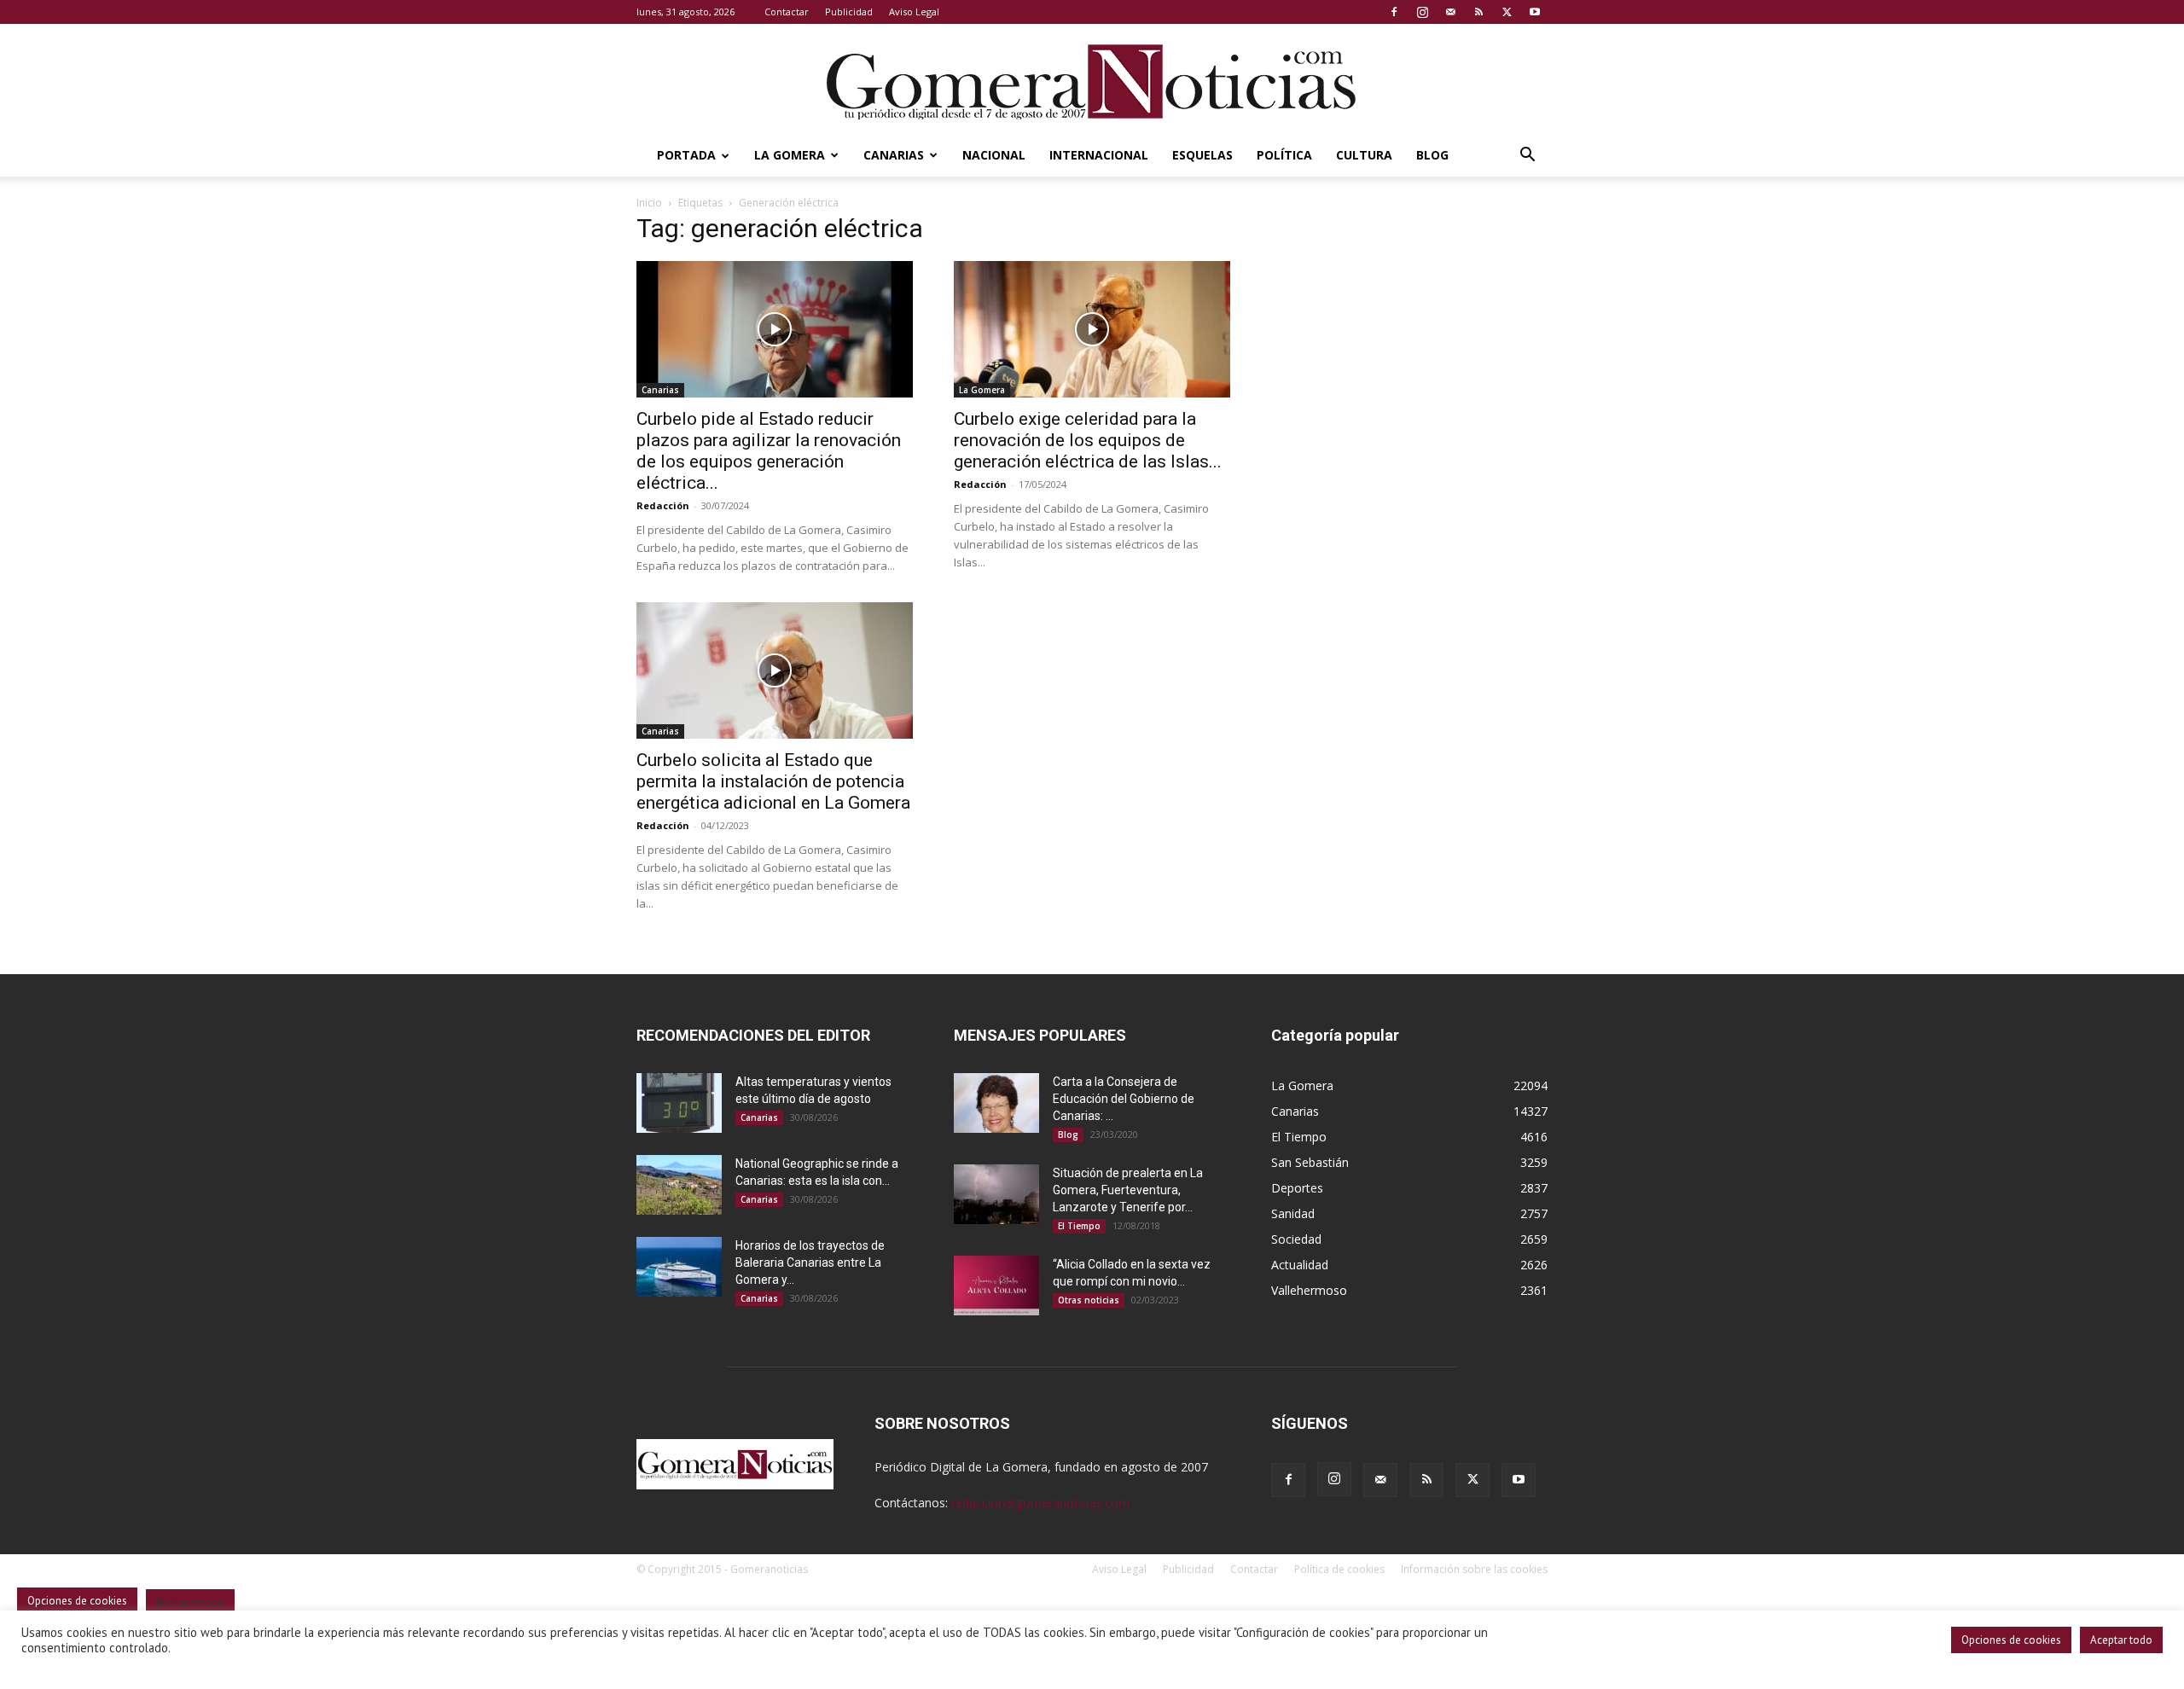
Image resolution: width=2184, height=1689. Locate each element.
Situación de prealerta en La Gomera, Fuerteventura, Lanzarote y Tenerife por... (1128, 1190)
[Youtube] (1535, 12)
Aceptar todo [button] (2121, 1640)
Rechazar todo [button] (190, 1602)
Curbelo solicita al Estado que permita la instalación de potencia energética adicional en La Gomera (773, 781)
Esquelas (1202, 155)
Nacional (994, 155)
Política (1284, 155)
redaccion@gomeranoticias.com (1040, 1503)
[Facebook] (1394, 12)
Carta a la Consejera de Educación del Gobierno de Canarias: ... (1124, 1099)
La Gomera (790, 155)
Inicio (649, 203)
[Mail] (1450, 12)
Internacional (1099, 155)
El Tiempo (1079, 1226)
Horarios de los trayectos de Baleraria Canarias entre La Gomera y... (810, 1262)
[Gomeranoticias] (1092, 81)
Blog (1432, 155)
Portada (686, 155)
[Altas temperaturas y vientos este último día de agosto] (679, 1103)
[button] (1527, 157)
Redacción (663, 505)
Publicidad (849, 12)
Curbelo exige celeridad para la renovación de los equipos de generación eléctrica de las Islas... (1088, 440)
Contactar (787, 12)
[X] (1507, 12)
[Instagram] (1422, 12)
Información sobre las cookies (1474, 1569)
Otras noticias (1089, 1300)
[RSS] (1478, 12)
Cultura (1364, 155)
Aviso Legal (914, 12)
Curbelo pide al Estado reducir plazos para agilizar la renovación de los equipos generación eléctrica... (769, 451)
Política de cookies (1339, 1569)
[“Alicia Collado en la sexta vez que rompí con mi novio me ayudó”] (996, 1286)
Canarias (894, 155)
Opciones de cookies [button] (2011, 1640)
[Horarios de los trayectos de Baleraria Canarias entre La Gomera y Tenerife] (679, 1267)
